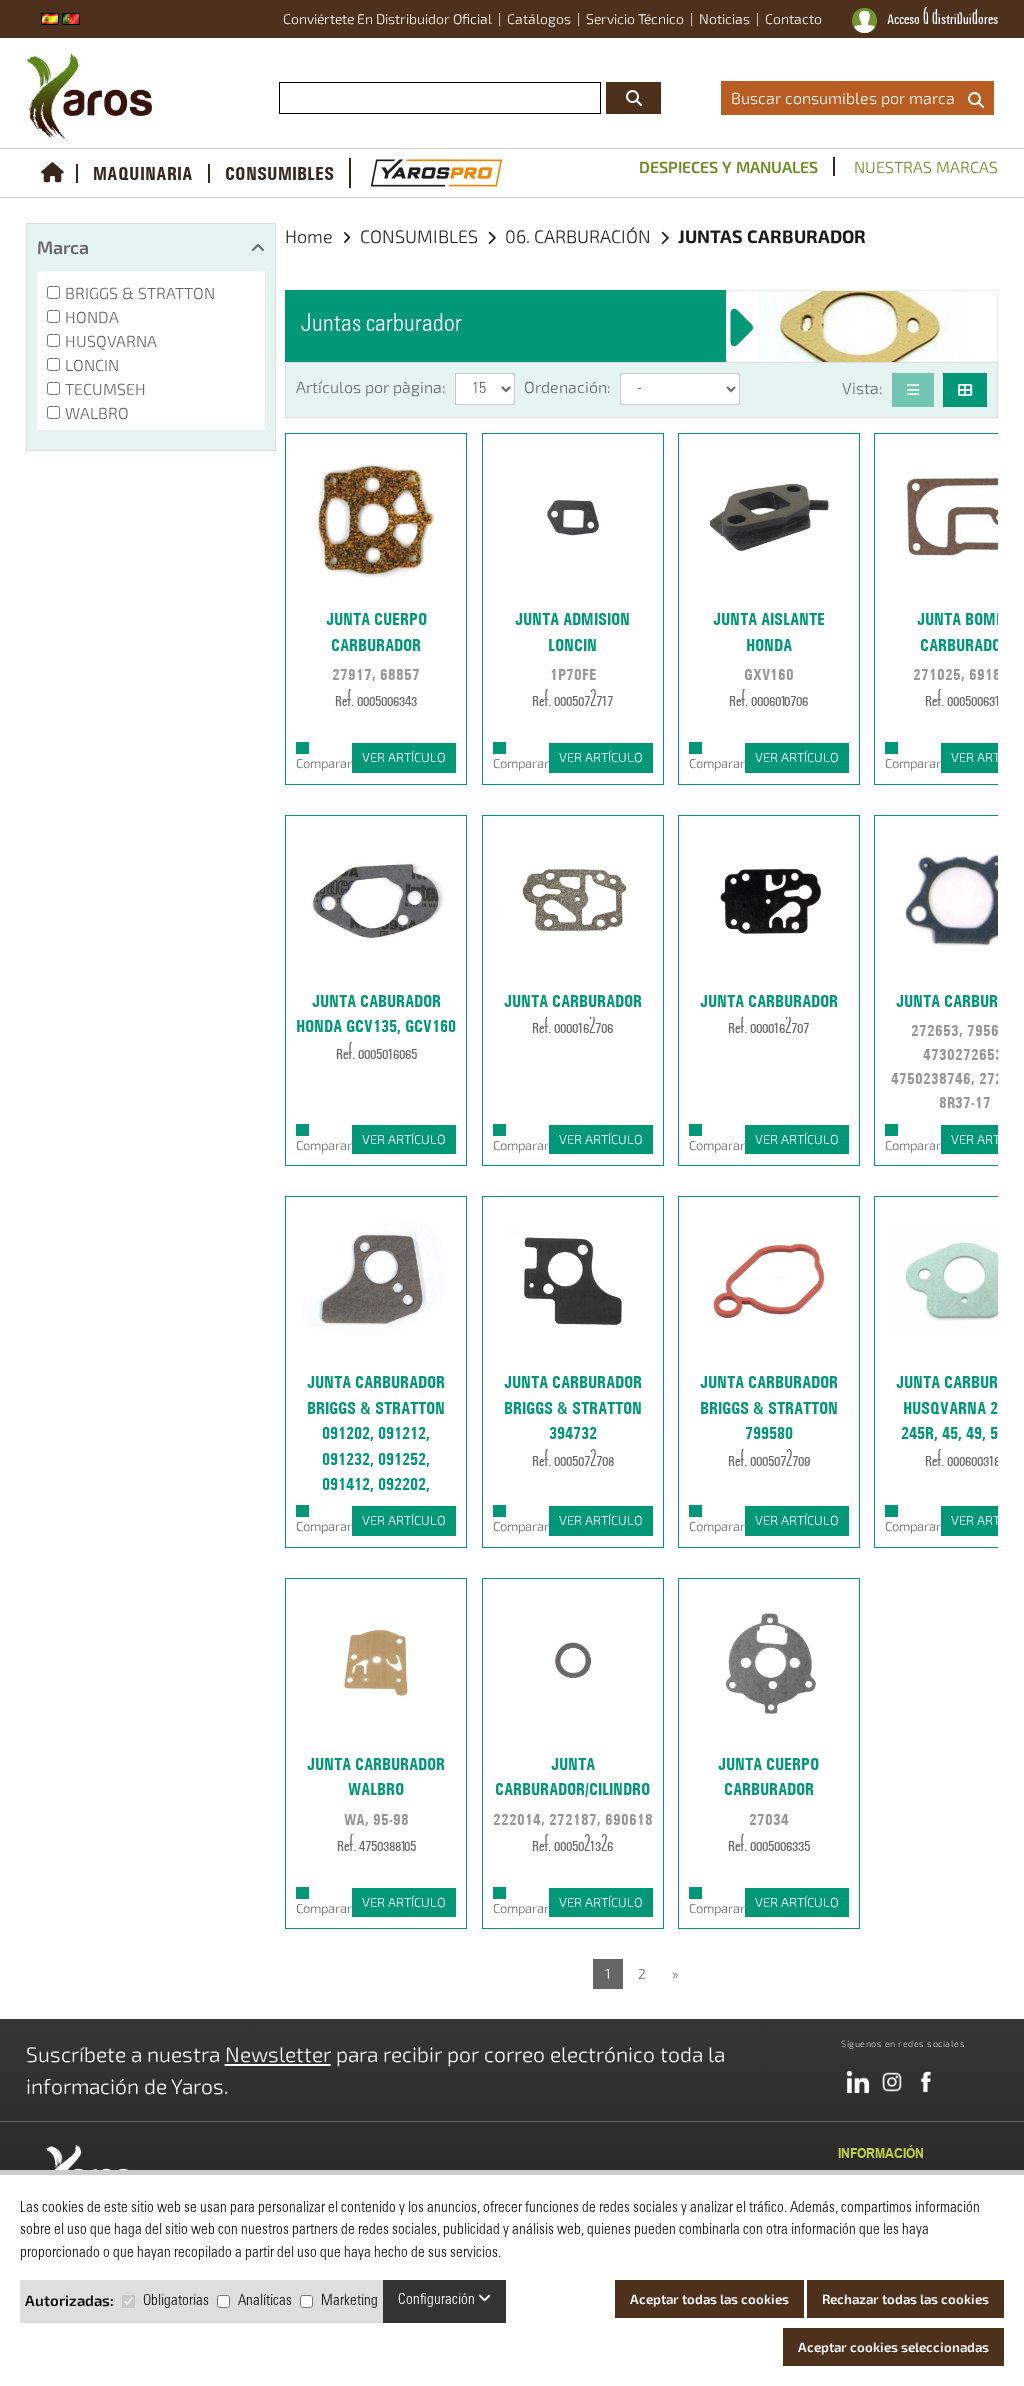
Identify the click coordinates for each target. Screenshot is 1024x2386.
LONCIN (92, 364)
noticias (724, 18)
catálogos (539, 18)
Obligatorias (176, 2301)
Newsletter (278, 2053)
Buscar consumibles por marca (847, 97)
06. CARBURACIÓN (580, 236)
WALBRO (97, 412)
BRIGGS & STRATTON (140, 292)
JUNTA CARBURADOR (573, 1001)
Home (309, 236)
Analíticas (265, 2301)
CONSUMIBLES (279, 173)
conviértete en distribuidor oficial (387, 18)
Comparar (324, 763)
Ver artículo (404, 757)
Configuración (438, 2300)
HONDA (92, 316)
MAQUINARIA (143, 173)
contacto (793, 18)
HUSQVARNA (111, 340)
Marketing (349, 2301)
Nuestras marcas (926, 166)
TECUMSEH (105, 388)
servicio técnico (635, 18)
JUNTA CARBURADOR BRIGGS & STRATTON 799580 (769, 1407)
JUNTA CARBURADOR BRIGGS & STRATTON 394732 (573, 1407)
